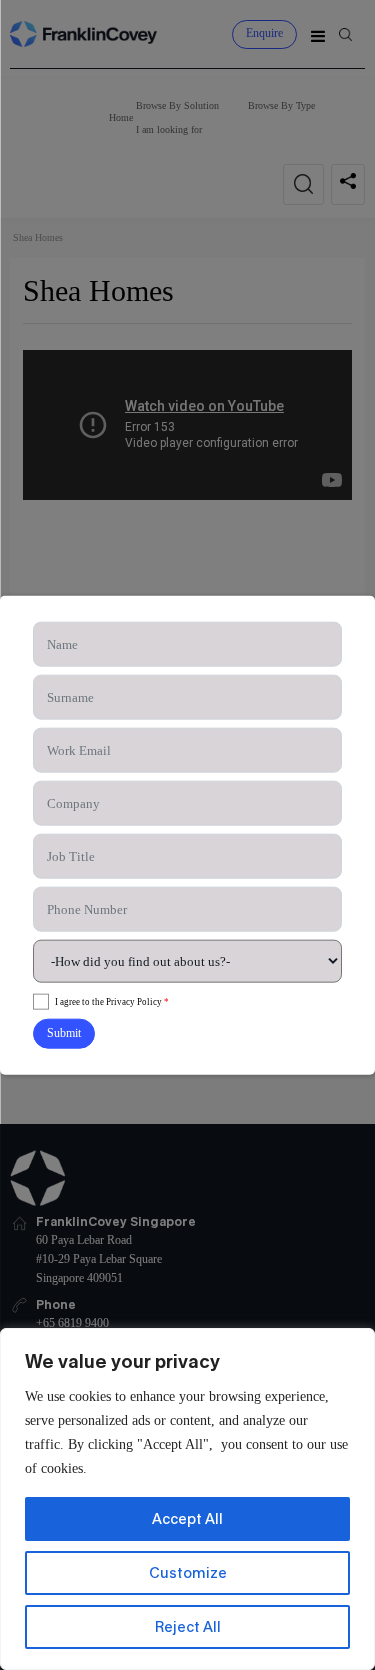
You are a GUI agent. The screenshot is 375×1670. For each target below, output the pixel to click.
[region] (187, 1499)
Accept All (187, 1518)
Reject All (188, 1626)
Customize (188, 1572)
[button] (64, 1033)
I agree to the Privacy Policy (112, 1001)
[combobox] (188, 961)
